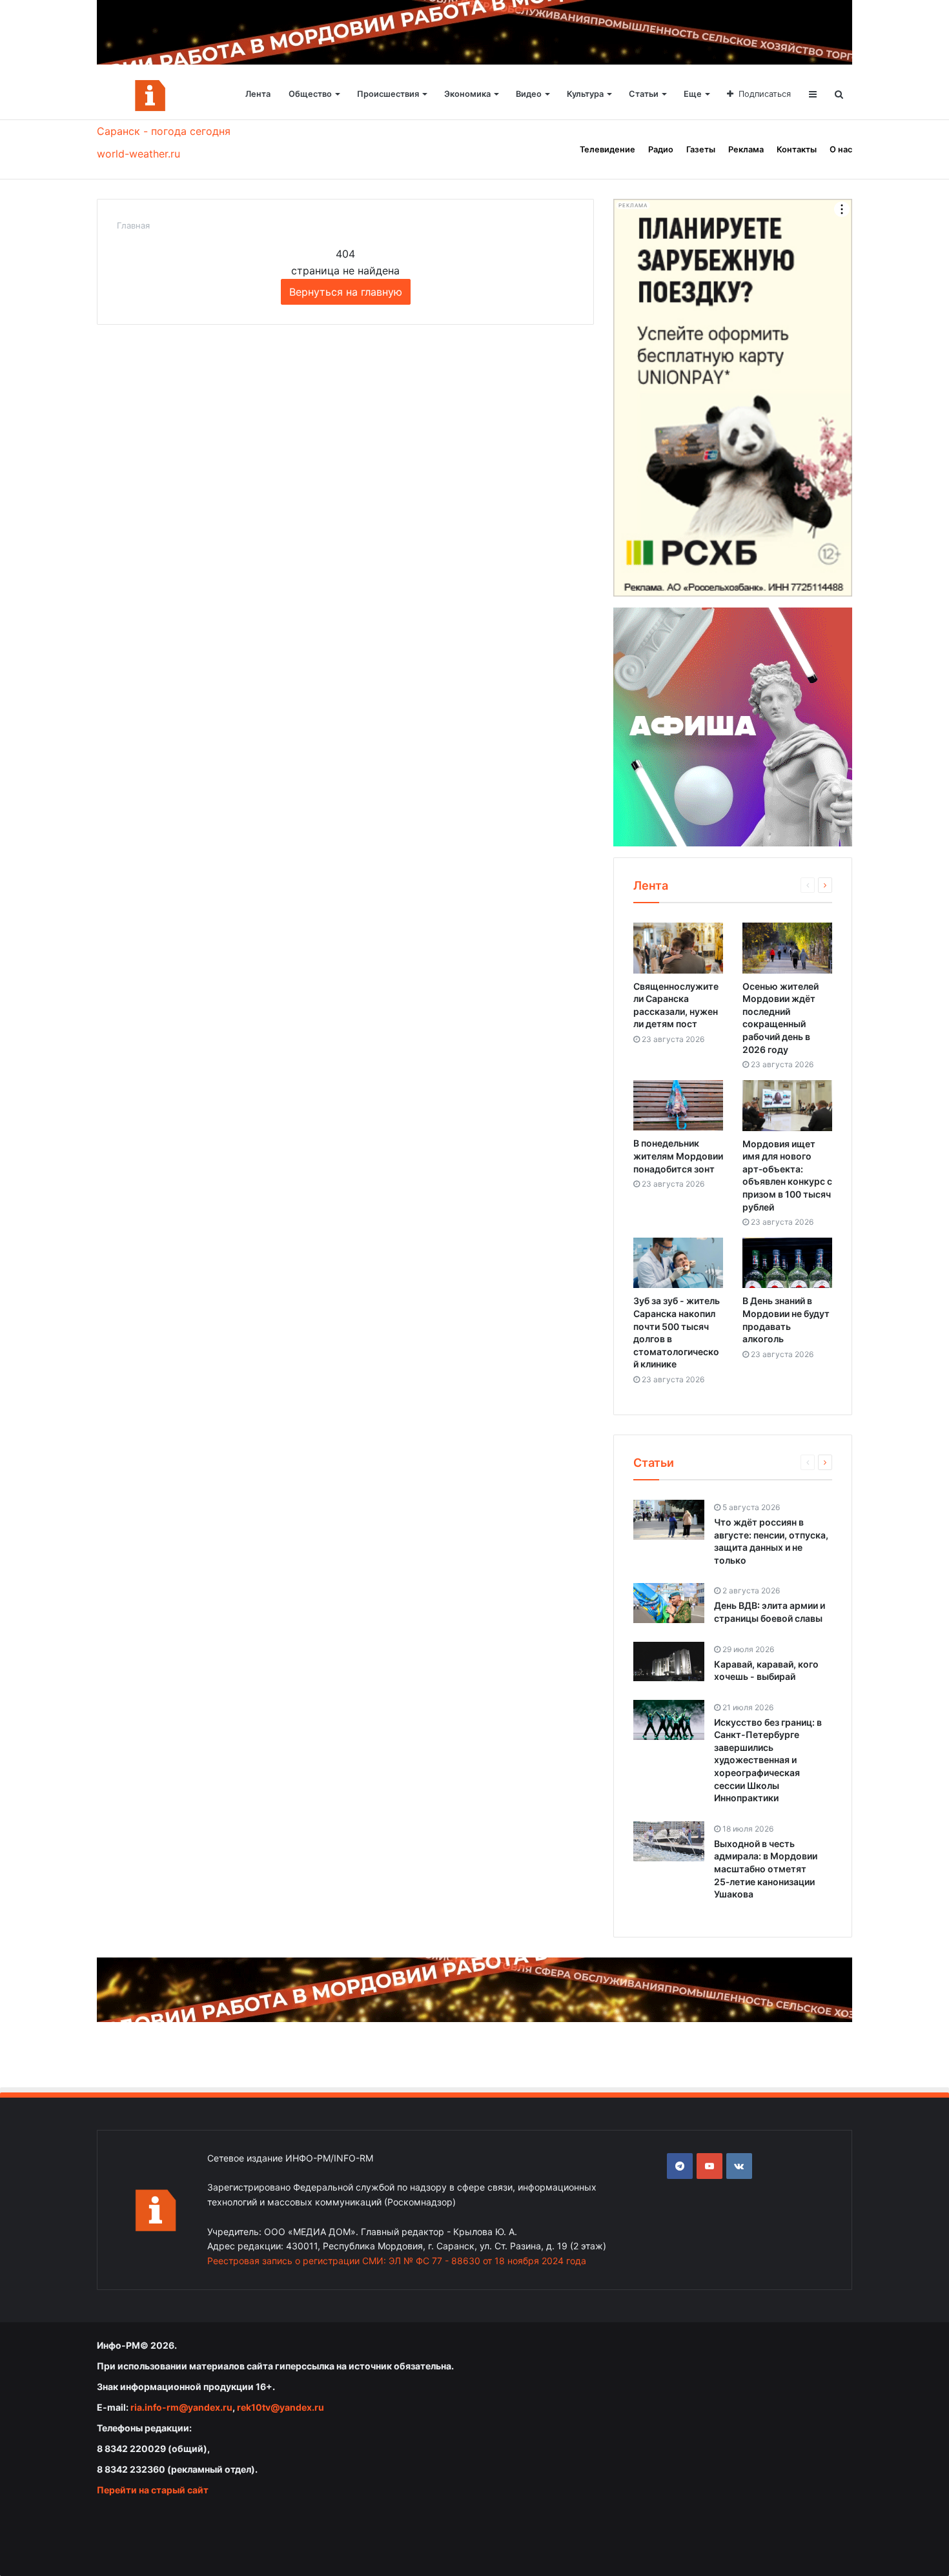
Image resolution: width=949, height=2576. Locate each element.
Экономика (467, 94)
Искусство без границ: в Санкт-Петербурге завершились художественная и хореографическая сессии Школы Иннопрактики (768, 1760)
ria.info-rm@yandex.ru (181, 2407)
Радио (661, 149)
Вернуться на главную (346, 292)
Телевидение (607, 149)
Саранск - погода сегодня (164, 131)
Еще (693, 94)
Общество (310, 94)
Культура (585, 94)
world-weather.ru (138, 154)
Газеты (701, 149)
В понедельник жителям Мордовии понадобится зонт (678, 1156)
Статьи (644, 94)
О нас (841, 149)
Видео (529, 94)
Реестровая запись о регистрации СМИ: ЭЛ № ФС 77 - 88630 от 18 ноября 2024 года (397, 2261)
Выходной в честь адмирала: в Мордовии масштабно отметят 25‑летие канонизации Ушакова (766, 1869)
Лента (258, 94)
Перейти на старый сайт (153, 2490)
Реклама (746, 149)
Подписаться (765, 94)
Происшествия (388, 94)
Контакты (797, 149)
